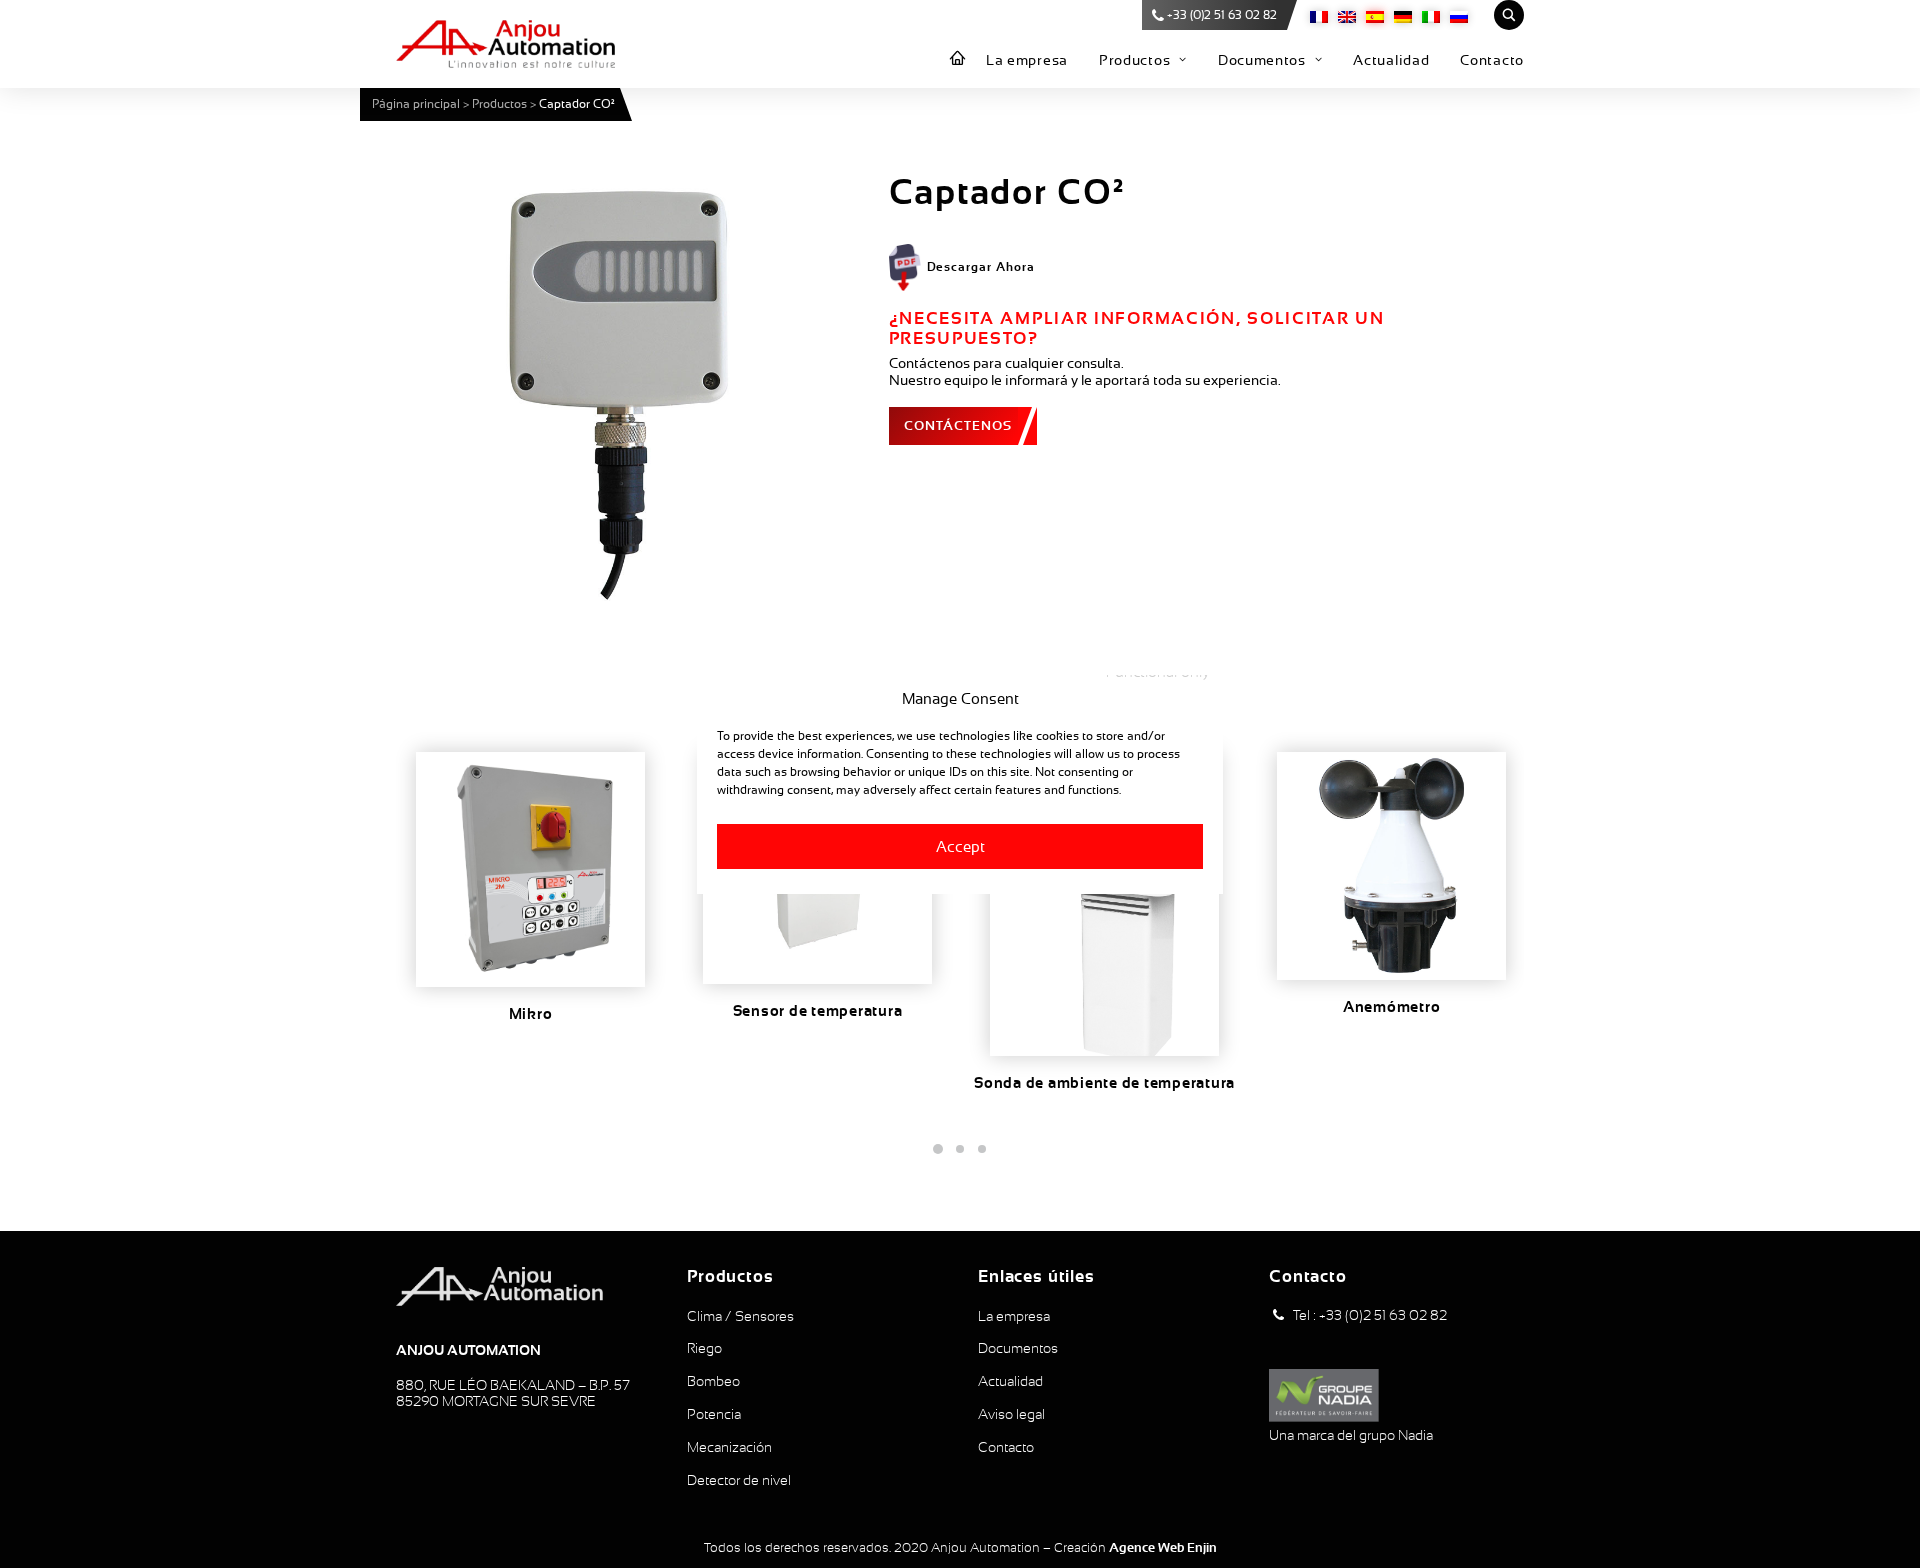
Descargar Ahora (981, 267)
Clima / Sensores (740, 1316)
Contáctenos (958, 425)
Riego (704, 1348)
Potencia (714, 1414)
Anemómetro (1392, 1007)
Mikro (531, 1014)
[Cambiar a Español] (1375, 15)
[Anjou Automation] (505, 44)
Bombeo (713, 1381)
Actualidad (1391, 60)
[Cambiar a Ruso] (1459, 15)
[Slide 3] (982, 1149)
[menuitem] (958, 59)
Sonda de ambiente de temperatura (1104, 1083)
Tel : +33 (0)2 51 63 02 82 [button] (1370, 1315)
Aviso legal (1011, 1414)
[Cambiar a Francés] (1319, 15)
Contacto (1492, 60)
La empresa (1027, 60)
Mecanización (729, 1447)
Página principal (416, 104)
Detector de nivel (739, 1480)
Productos (1134, 60)
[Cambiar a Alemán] (1403, 15)
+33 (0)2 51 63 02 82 (1222, 15)
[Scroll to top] (1883, 1530)
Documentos (1262, 60)
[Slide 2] (960, 1149)
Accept (960, 845)
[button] (615, 390)
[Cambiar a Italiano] (1431, 15)
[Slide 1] (938, 1149)
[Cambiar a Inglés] (1347, 15)
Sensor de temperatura (818, 1011)
